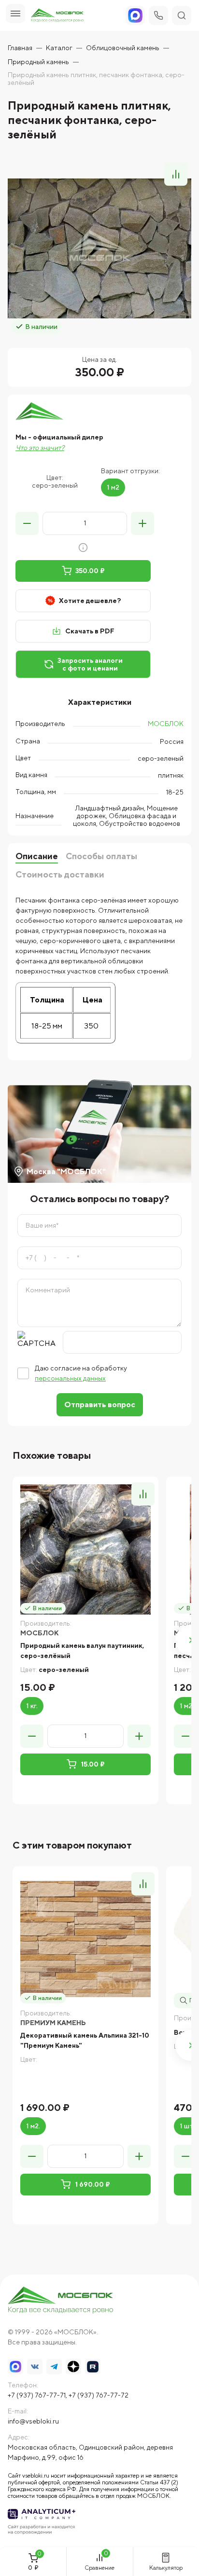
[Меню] (15, 14)
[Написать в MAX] (15, 2367)
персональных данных (70, 1378)
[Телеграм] (54, 2367)
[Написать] (135, 15)
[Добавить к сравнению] (176, 174)
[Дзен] (73, 2367)
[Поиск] (182, 15)
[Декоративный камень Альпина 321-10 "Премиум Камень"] (85, 1939)
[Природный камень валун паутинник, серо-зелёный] (85, 1549)
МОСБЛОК (166, 724)
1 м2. (33, 2126)
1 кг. (32, 1706)
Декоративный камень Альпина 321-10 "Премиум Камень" (85, 2040)
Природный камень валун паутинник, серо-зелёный (82, 1651)
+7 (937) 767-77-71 (37, 2395)
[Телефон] (158, 15)
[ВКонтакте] (35, 2367)
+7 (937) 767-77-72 (99, 2395)
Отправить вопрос (100, 1404)
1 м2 (113, 487)
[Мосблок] (57, 16)
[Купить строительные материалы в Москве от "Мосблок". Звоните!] (61, 2301)
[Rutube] (93, 2367)
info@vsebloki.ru (33, 2421)
